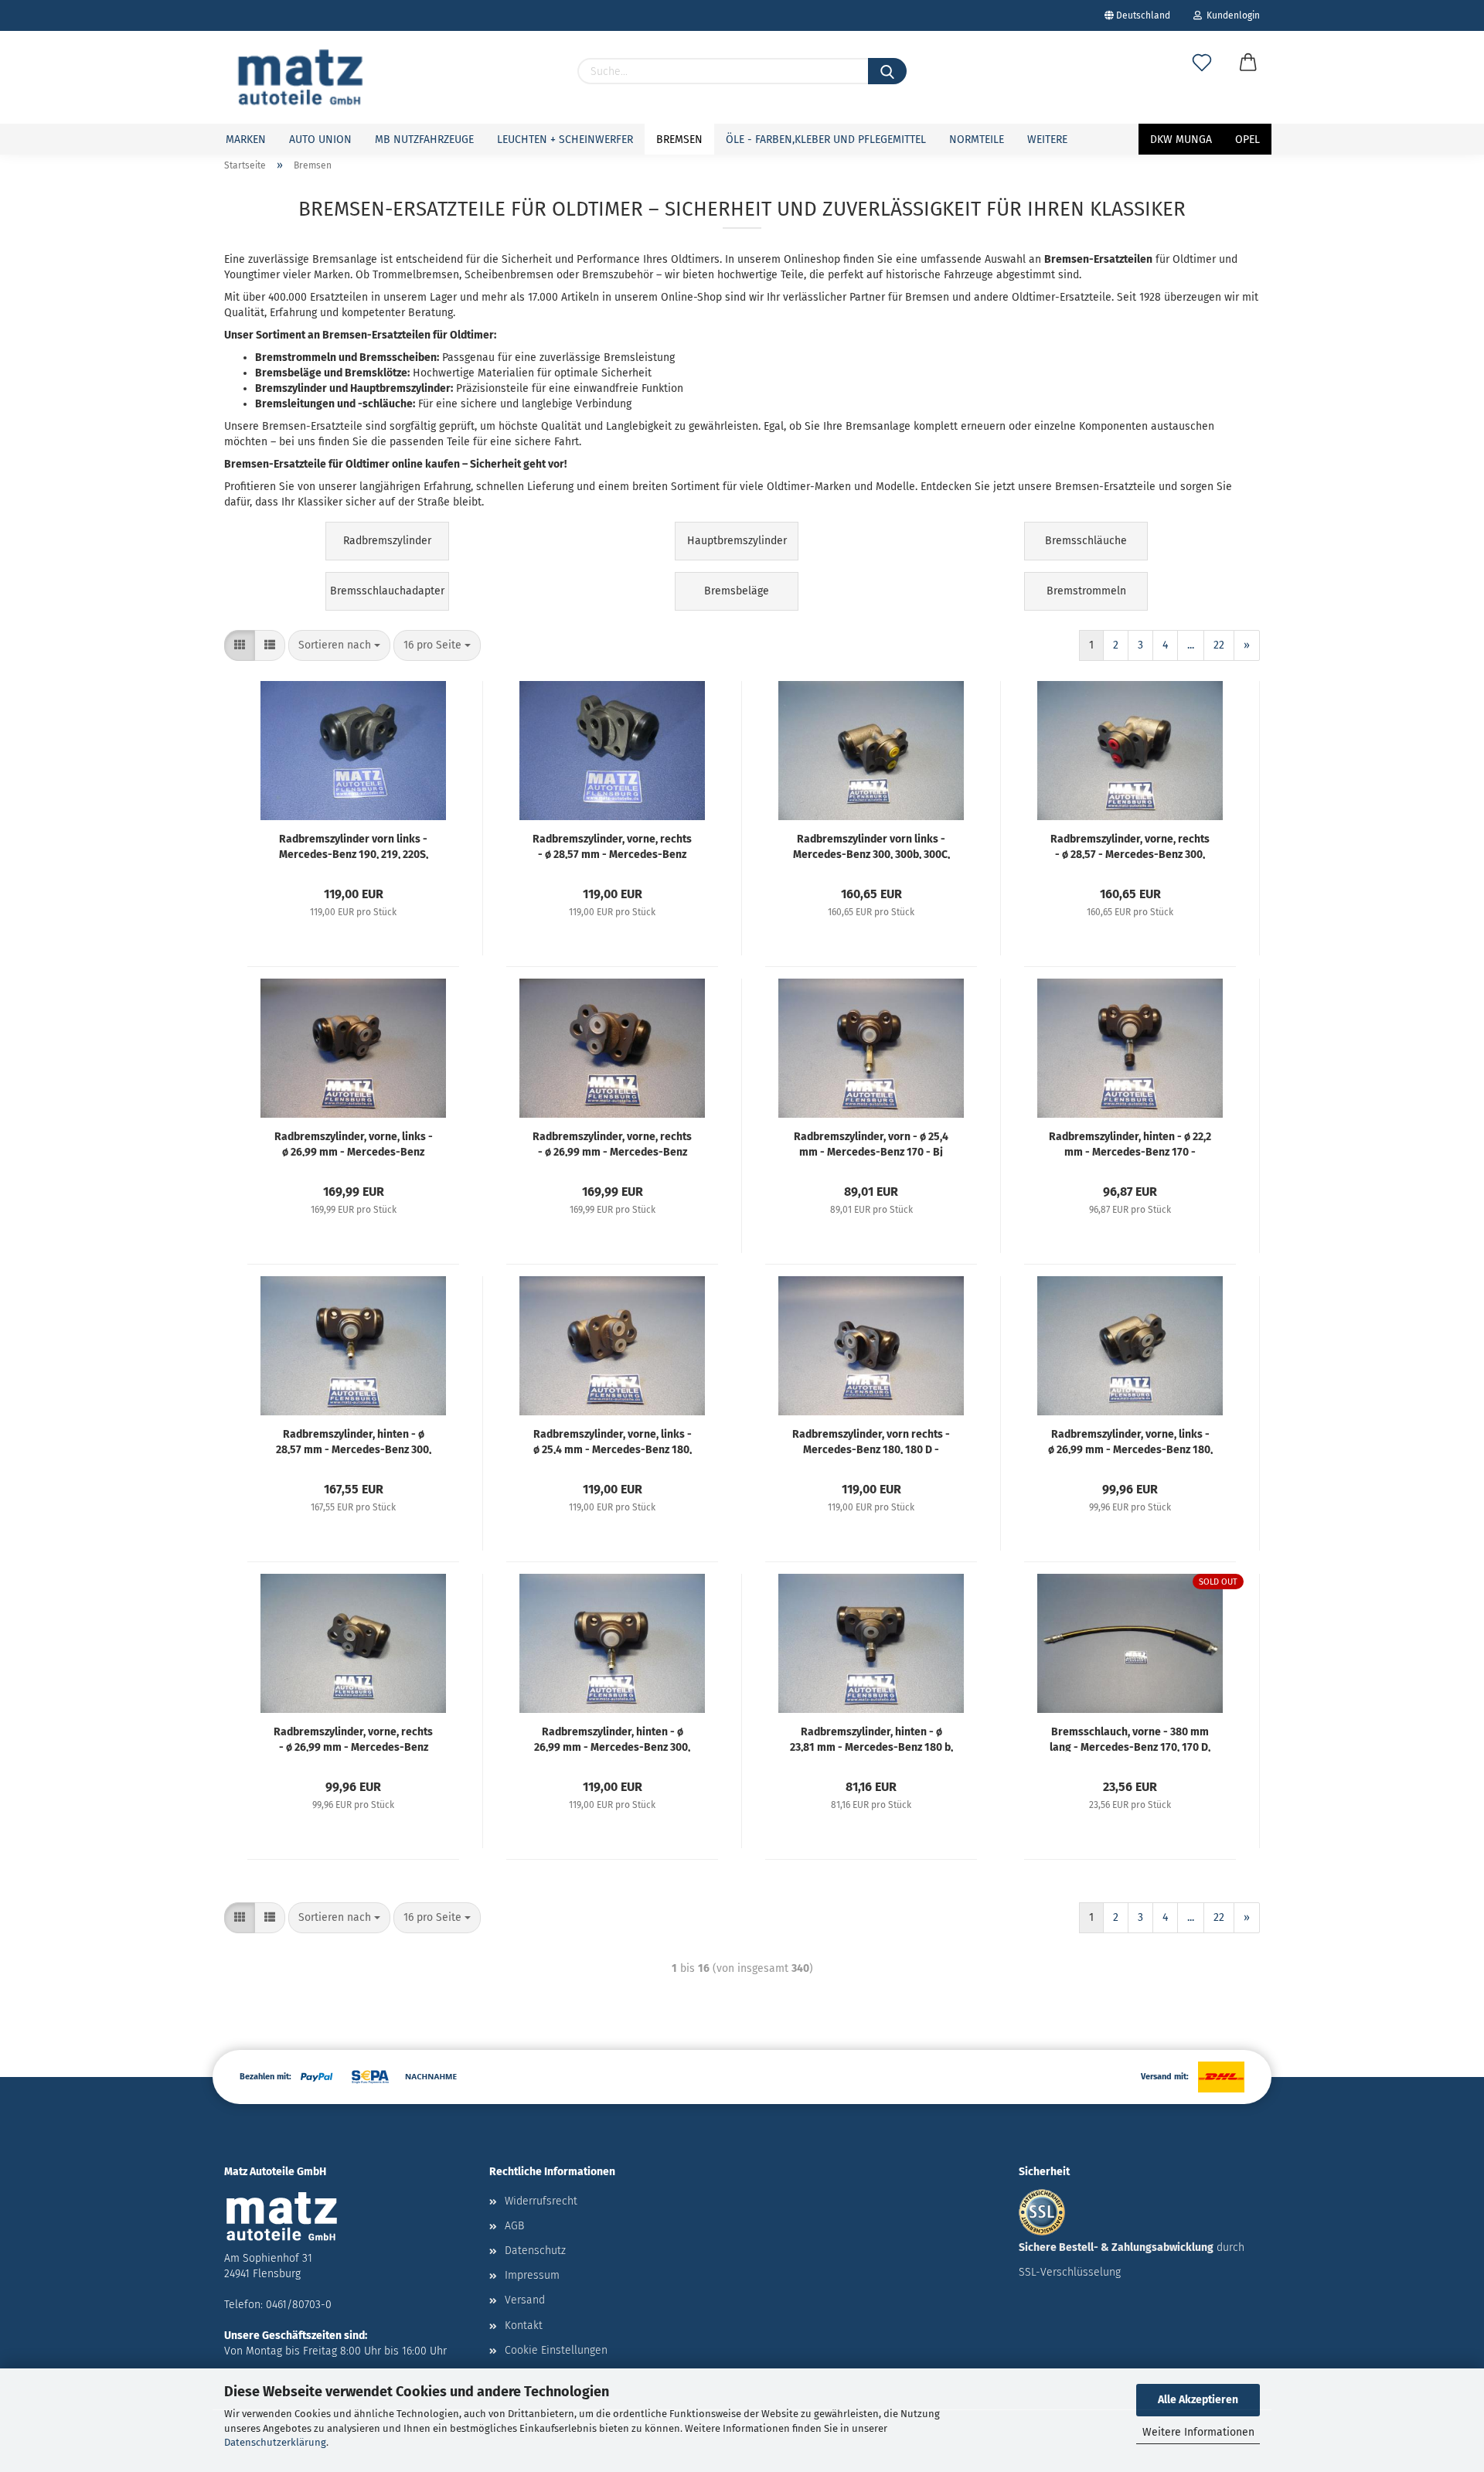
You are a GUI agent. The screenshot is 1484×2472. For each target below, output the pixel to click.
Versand (525, 2300)
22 (1219, 645)
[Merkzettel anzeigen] (1202, 79)
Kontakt (524, 2326)
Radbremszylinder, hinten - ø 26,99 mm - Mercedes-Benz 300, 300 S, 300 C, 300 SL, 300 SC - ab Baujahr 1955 (612, 1738)
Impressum (532, 2275)
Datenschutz (535, 2251)
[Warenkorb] (1248, 79)
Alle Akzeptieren (1198, 2400)
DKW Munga (1181, 140)
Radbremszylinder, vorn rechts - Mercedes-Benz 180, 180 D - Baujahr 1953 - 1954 (871, 1441)
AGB (514, 2226)
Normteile (977, 140)
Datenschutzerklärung (275, 2442)
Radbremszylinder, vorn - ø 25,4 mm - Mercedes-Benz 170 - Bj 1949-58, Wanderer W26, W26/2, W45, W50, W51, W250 (871, 1143)
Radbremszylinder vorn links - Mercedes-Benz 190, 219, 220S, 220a (354, 846)
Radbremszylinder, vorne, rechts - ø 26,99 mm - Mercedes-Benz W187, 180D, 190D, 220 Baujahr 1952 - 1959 (612, 1143)
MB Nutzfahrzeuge (424, 140)
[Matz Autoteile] (301, 77)
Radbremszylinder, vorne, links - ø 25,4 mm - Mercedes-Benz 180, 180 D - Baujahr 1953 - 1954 (613, 1441)
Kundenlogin (1231, 15)
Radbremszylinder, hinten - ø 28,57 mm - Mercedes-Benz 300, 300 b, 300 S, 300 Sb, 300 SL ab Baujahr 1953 (354, 1441)
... (1191, 645)
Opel (1247, 140)
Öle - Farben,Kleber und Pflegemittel (826, 140)
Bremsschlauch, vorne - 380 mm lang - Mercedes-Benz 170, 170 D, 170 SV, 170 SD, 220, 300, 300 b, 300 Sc (1130, 1738)
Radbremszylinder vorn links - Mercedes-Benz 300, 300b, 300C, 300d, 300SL (871, 846)
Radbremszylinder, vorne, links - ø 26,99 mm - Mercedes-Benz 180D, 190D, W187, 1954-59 (354, 1143)
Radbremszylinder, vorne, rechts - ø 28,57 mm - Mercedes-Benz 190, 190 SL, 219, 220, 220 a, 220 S (612, 846)
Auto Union (320, 140)
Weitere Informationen (1198, 2432)
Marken (246, 140)
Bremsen (679, 140)
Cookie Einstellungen (556, 2350)
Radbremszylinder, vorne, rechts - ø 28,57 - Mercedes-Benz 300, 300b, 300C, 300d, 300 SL (1130, 846)
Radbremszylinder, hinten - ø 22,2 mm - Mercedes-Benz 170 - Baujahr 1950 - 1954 (1130, 1143)
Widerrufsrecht (541, 2201)
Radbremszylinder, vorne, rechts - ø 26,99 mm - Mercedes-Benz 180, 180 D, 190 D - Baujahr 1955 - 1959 (354, 1738)
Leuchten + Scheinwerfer (565, 140)
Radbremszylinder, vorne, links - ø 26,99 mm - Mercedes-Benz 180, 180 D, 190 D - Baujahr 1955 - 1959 (1130, 1441)
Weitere (1047, 140)
